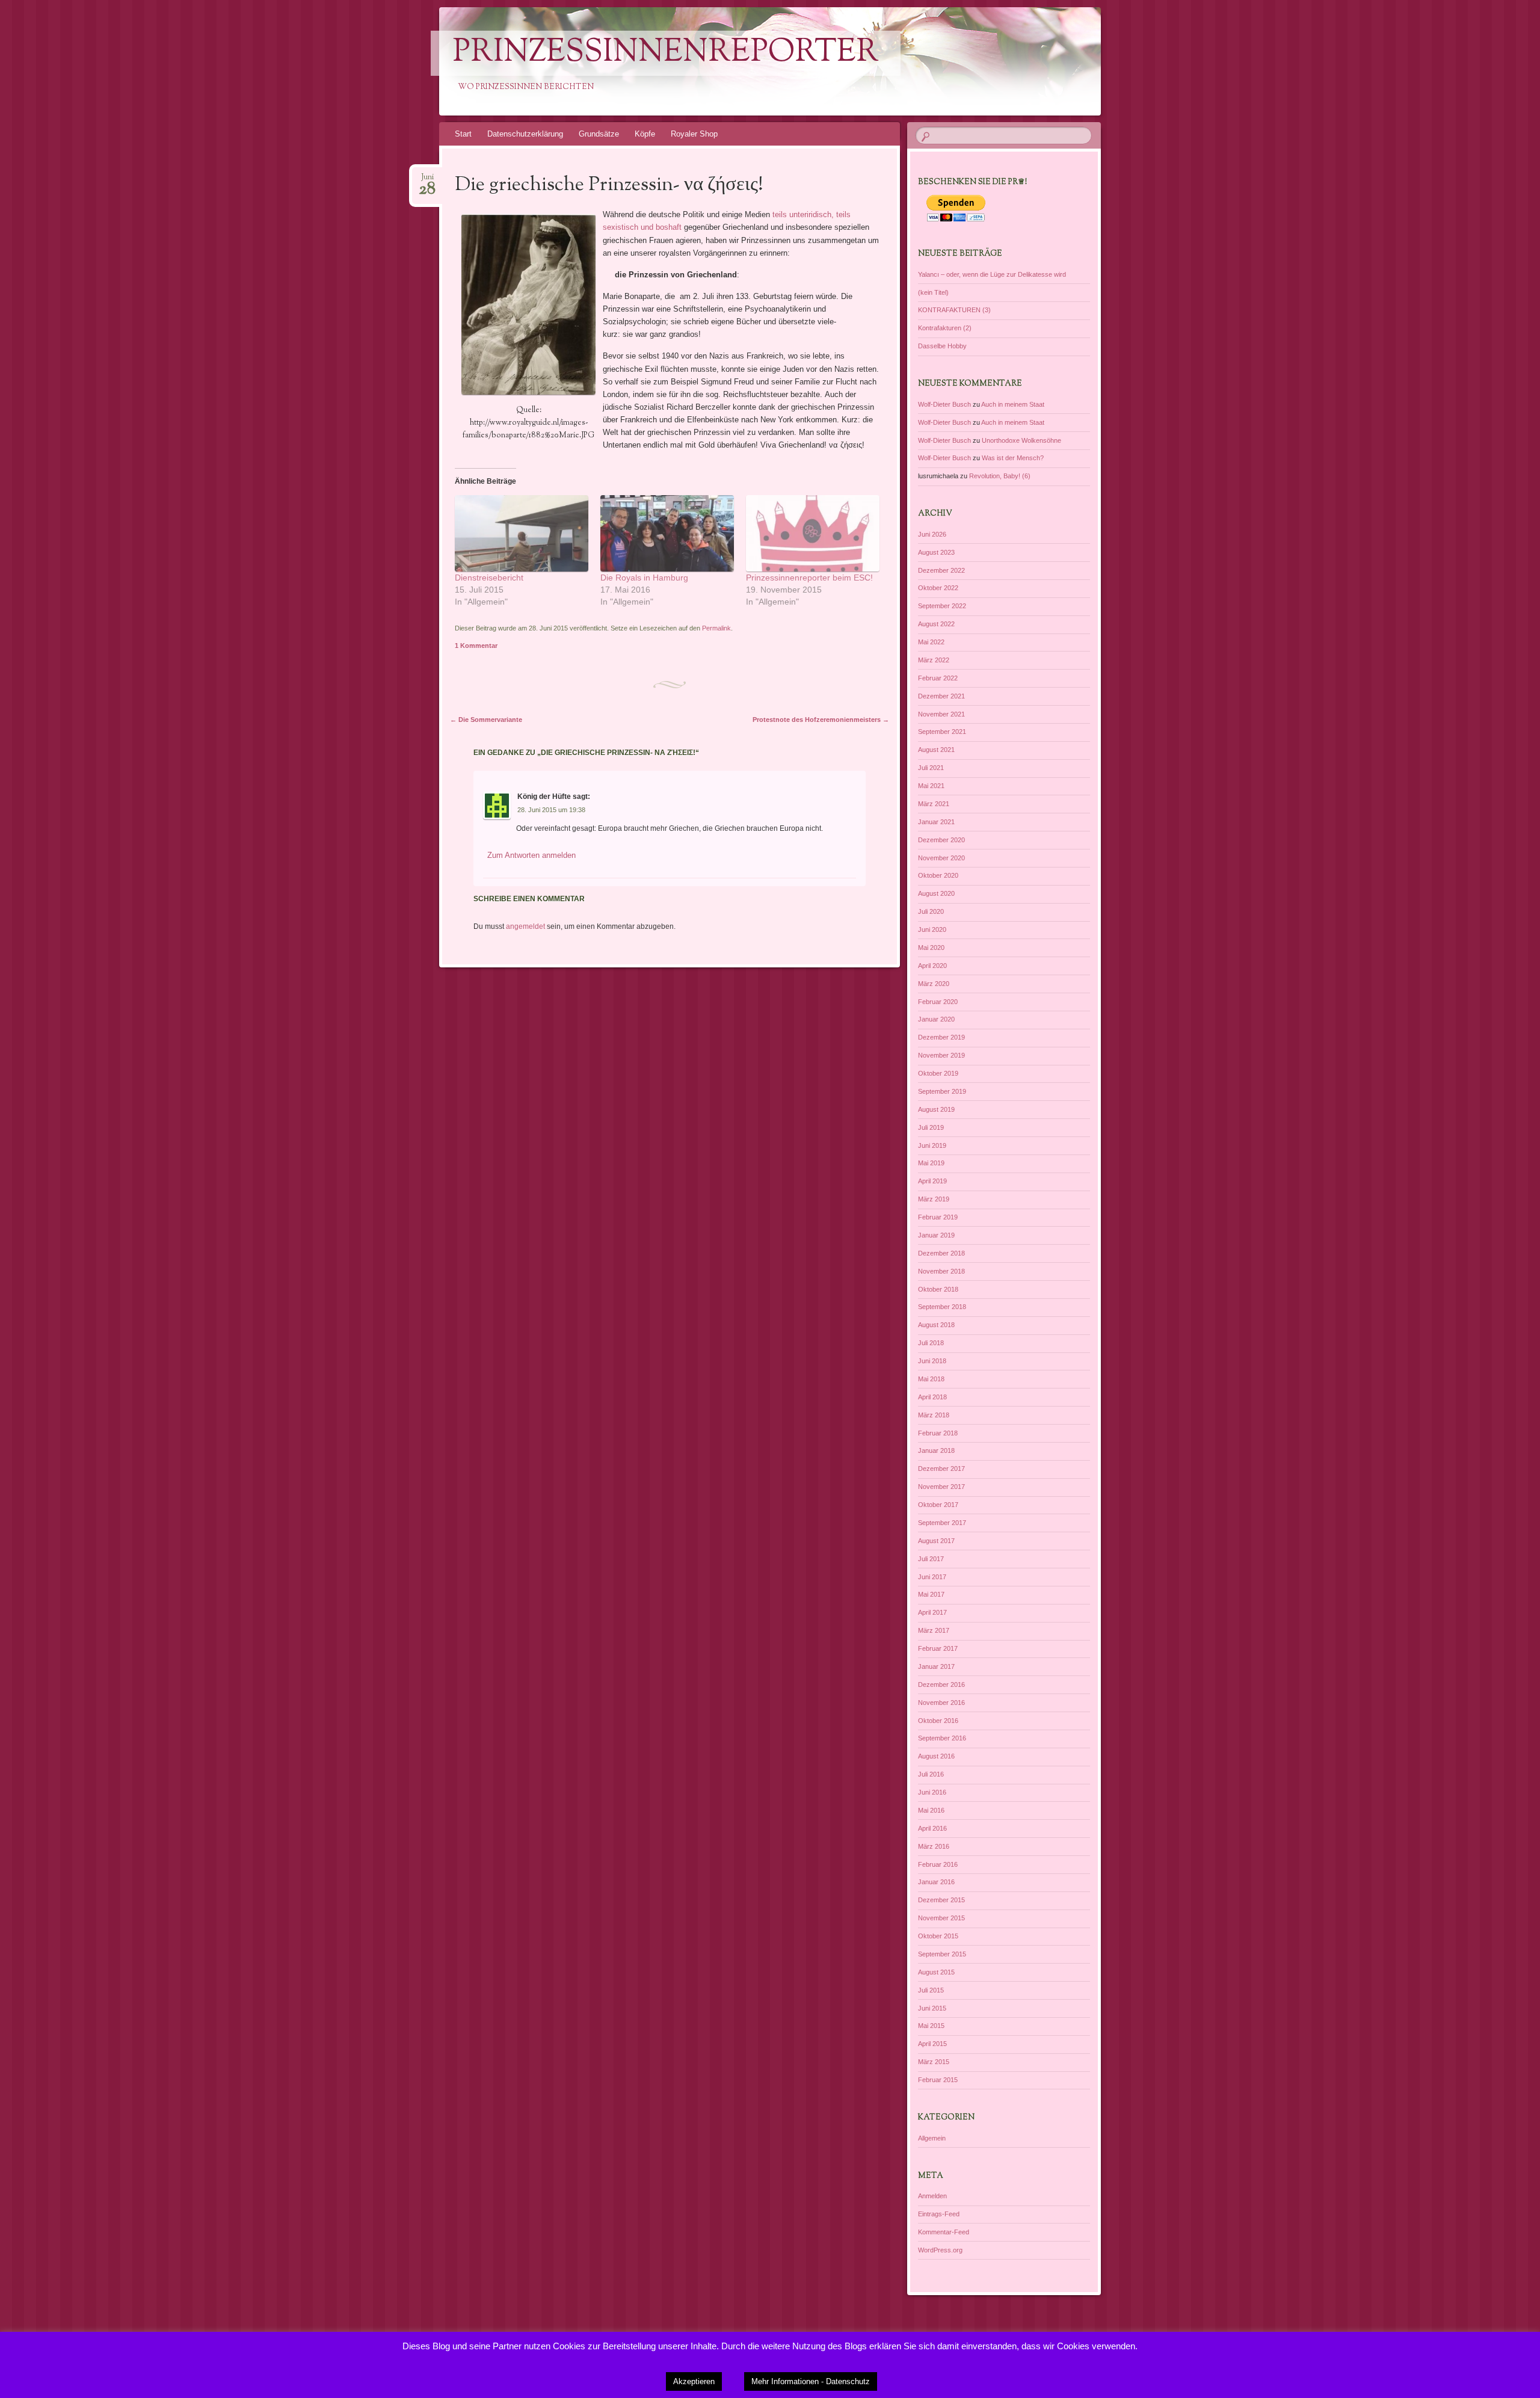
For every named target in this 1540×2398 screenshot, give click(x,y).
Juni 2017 (932, 1577)
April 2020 (932, 966)
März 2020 (934, 984)
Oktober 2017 (938, 1505)
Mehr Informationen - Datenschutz (811, 2381)
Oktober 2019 (938, 1073)
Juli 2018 (931, 1343)
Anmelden (932, 2196)
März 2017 (934, 1630)
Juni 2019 (932, 1145)
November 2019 (941, 1055)
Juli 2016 (931, 1774)
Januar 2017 (936, 1666)
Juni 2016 (932, 1792)
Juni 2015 (932, 2008)
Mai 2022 (931, 642)
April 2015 (932, 2044)
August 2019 (936, 1109)
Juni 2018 (932, 1361)
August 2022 (936, 624)
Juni (427, 181)
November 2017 (941, 1487)
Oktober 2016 (938, 1721)
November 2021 (941, 714)
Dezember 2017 (941, 1469)
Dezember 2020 (941, 840)
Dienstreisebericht (489, 578)
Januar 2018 (936, 1450)
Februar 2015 (938, 2080)
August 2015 (936, 1972)
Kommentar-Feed (944, 2232)
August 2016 (936, 1756)
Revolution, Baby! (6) (1000, 476)
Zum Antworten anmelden (531, 855)
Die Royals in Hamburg (644, 578)
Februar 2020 (938, 1002)
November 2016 (941, 1703)
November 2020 (941, 858)
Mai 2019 (931, 1163)
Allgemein (932, 2138)
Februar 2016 (938, 1864)
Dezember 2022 (941, 570)
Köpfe (645, 134)
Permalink (716, 628)
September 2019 (942, 1091)
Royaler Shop (694, 134)
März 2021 (934, 804)
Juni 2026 (932, 534)
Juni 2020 (932, 929)
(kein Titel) (933, 292)
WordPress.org (940, 2250)
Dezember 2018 (941, 1253)
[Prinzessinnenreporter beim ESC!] (813, 533)
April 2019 (932, 1181)
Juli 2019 (931, 1127)
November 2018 (941, 1271)
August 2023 (936, 552)
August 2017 (936, 1541)
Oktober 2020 (938, 875)
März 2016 (934, 1846)
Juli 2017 (931, 1559)
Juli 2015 (931, 1990)
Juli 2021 (931, 768)
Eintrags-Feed (939, 2214)
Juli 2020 (931, 911)
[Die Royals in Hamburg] (667, 533)
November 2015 (941, 1918)
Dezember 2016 (941, 1684)
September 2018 (942, 1307)
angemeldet (525, 926)
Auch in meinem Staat (1013, 404)
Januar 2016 (936, 1882)
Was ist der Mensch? (1013, 458)
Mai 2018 (931, 1379)
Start (463, 134)
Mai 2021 (931, 786)
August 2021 (936, 750)
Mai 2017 (931, 1594)
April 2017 (932, 1612)
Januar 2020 (936, 1019)
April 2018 (932, 1397)
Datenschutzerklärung (525, 134)
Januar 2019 (936, 1235)
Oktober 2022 (938, 588)
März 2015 (934, 2062)
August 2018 (936, 1325)
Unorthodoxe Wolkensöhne (1021, 440)
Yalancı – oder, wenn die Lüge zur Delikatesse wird (992, 274)
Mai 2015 (931, 2026)
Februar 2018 (938, 1433)
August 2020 (936, 893)
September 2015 (942, 1954)
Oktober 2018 (938, 1289)
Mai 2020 (931, 948)
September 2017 (942, 1523)
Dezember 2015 (941, 1900)
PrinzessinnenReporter (666, 53)
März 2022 (934, 660)
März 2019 (934, 1199)
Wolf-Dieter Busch (944, 404)
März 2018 (934, 1415)
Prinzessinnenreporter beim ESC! (809, 578)
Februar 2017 (938, 1648)
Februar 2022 (938, 678)
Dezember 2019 (941, 1037)
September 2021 (942, 732)
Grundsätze (599, 134)
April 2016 (932, 1828)
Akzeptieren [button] (694, 2381)
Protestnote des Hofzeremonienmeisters (821, 720)
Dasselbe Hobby (942, 346)
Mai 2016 (931, 1810)
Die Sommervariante (486, 720)
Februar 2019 (938, 1217)
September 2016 (942, 1738)
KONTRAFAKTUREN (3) (954, 310)
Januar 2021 (936, 822)
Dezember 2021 (941, 696)
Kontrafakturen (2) (945, 328)
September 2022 (942, 606)
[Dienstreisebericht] (522, 533)
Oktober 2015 (938, 1936)
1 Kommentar (476, 646)
